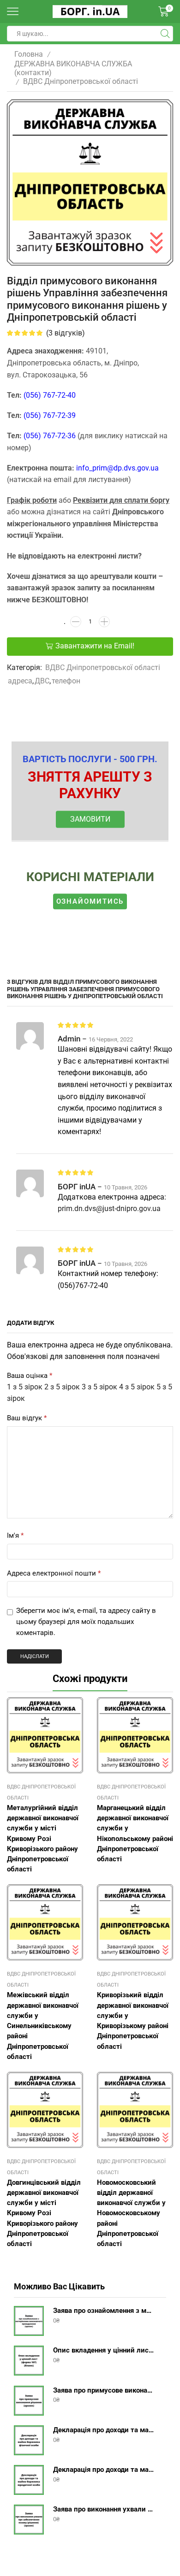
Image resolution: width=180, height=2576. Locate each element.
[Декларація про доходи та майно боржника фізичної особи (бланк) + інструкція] (29, 2440)
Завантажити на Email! (95, 646)
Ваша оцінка (30, 1376)
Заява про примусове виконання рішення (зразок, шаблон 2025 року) (104, 2390)
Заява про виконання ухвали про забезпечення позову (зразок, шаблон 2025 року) (104, 2509)
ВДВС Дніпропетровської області (81, 81)
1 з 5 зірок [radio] (25, 1387)
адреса (20, 681)
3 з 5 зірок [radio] (99, 1387)
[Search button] (165, 34)
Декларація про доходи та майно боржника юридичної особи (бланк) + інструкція (104, 2470)
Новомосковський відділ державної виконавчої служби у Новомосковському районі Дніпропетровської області (131, 2213)
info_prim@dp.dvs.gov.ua (117, 468)
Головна (29, 54)
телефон (66, 681)
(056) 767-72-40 (50, 395)
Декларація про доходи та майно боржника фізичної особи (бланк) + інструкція (104, 2430)
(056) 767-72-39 (50, 415)
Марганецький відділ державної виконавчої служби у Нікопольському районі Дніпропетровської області (135, 1833)
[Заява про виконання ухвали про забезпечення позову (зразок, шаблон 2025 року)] (29, 2520)
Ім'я (15, 1535)
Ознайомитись (90, 901)
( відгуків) (66, 333)
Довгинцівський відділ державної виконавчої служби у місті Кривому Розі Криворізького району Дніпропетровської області (44, 2213)
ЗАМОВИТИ (90, 819)
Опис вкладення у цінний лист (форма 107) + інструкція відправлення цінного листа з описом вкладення (104, 2350)
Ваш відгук (27, 1418)
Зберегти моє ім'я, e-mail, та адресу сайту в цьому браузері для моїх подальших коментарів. (86, 1621)
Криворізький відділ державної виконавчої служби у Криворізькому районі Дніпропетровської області (133, 2020)
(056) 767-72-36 (50, 436)
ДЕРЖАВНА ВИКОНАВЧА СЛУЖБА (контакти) (73, 68)
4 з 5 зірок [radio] (137, 1387)
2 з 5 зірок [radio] (62, 1387)
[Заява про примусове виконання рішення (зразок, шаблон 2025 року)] (29, 2401)
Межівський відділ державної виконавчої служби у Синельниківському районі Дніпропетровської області (43, 2026)
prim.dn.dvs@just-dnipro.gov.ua (109, 1209)
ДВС (42, 681)
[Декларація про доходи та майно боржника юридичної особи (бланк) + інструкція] (29, 2480)
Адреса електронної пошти (54, 1573)
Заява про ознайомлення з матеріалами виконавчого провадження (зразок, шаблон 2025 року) (104, 2311)
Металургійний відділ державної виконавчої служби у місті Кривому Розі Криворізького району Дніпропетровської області (43, 1838)
